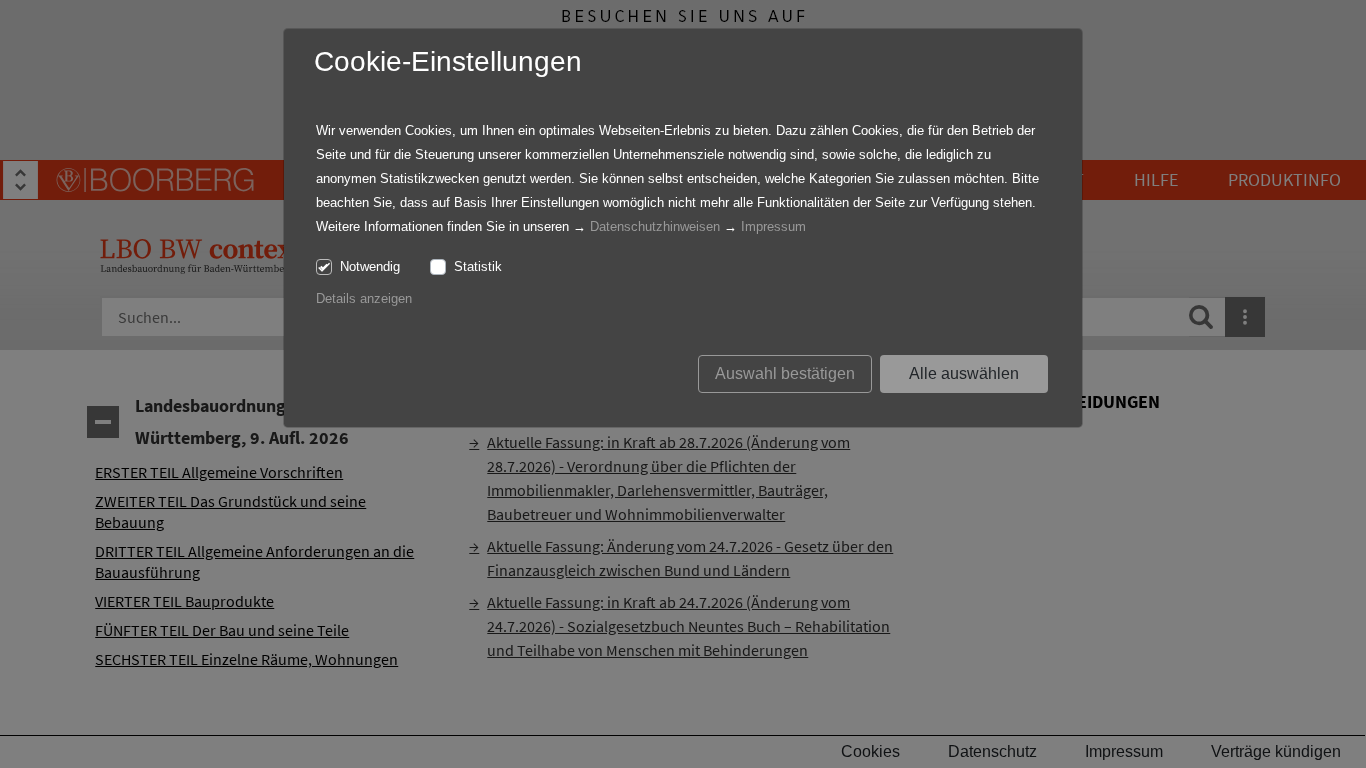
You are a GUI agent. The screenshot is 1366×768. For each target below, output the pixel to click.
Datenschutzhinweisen (655, 226)
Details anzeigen (364, 298)
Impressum (773, 226)
